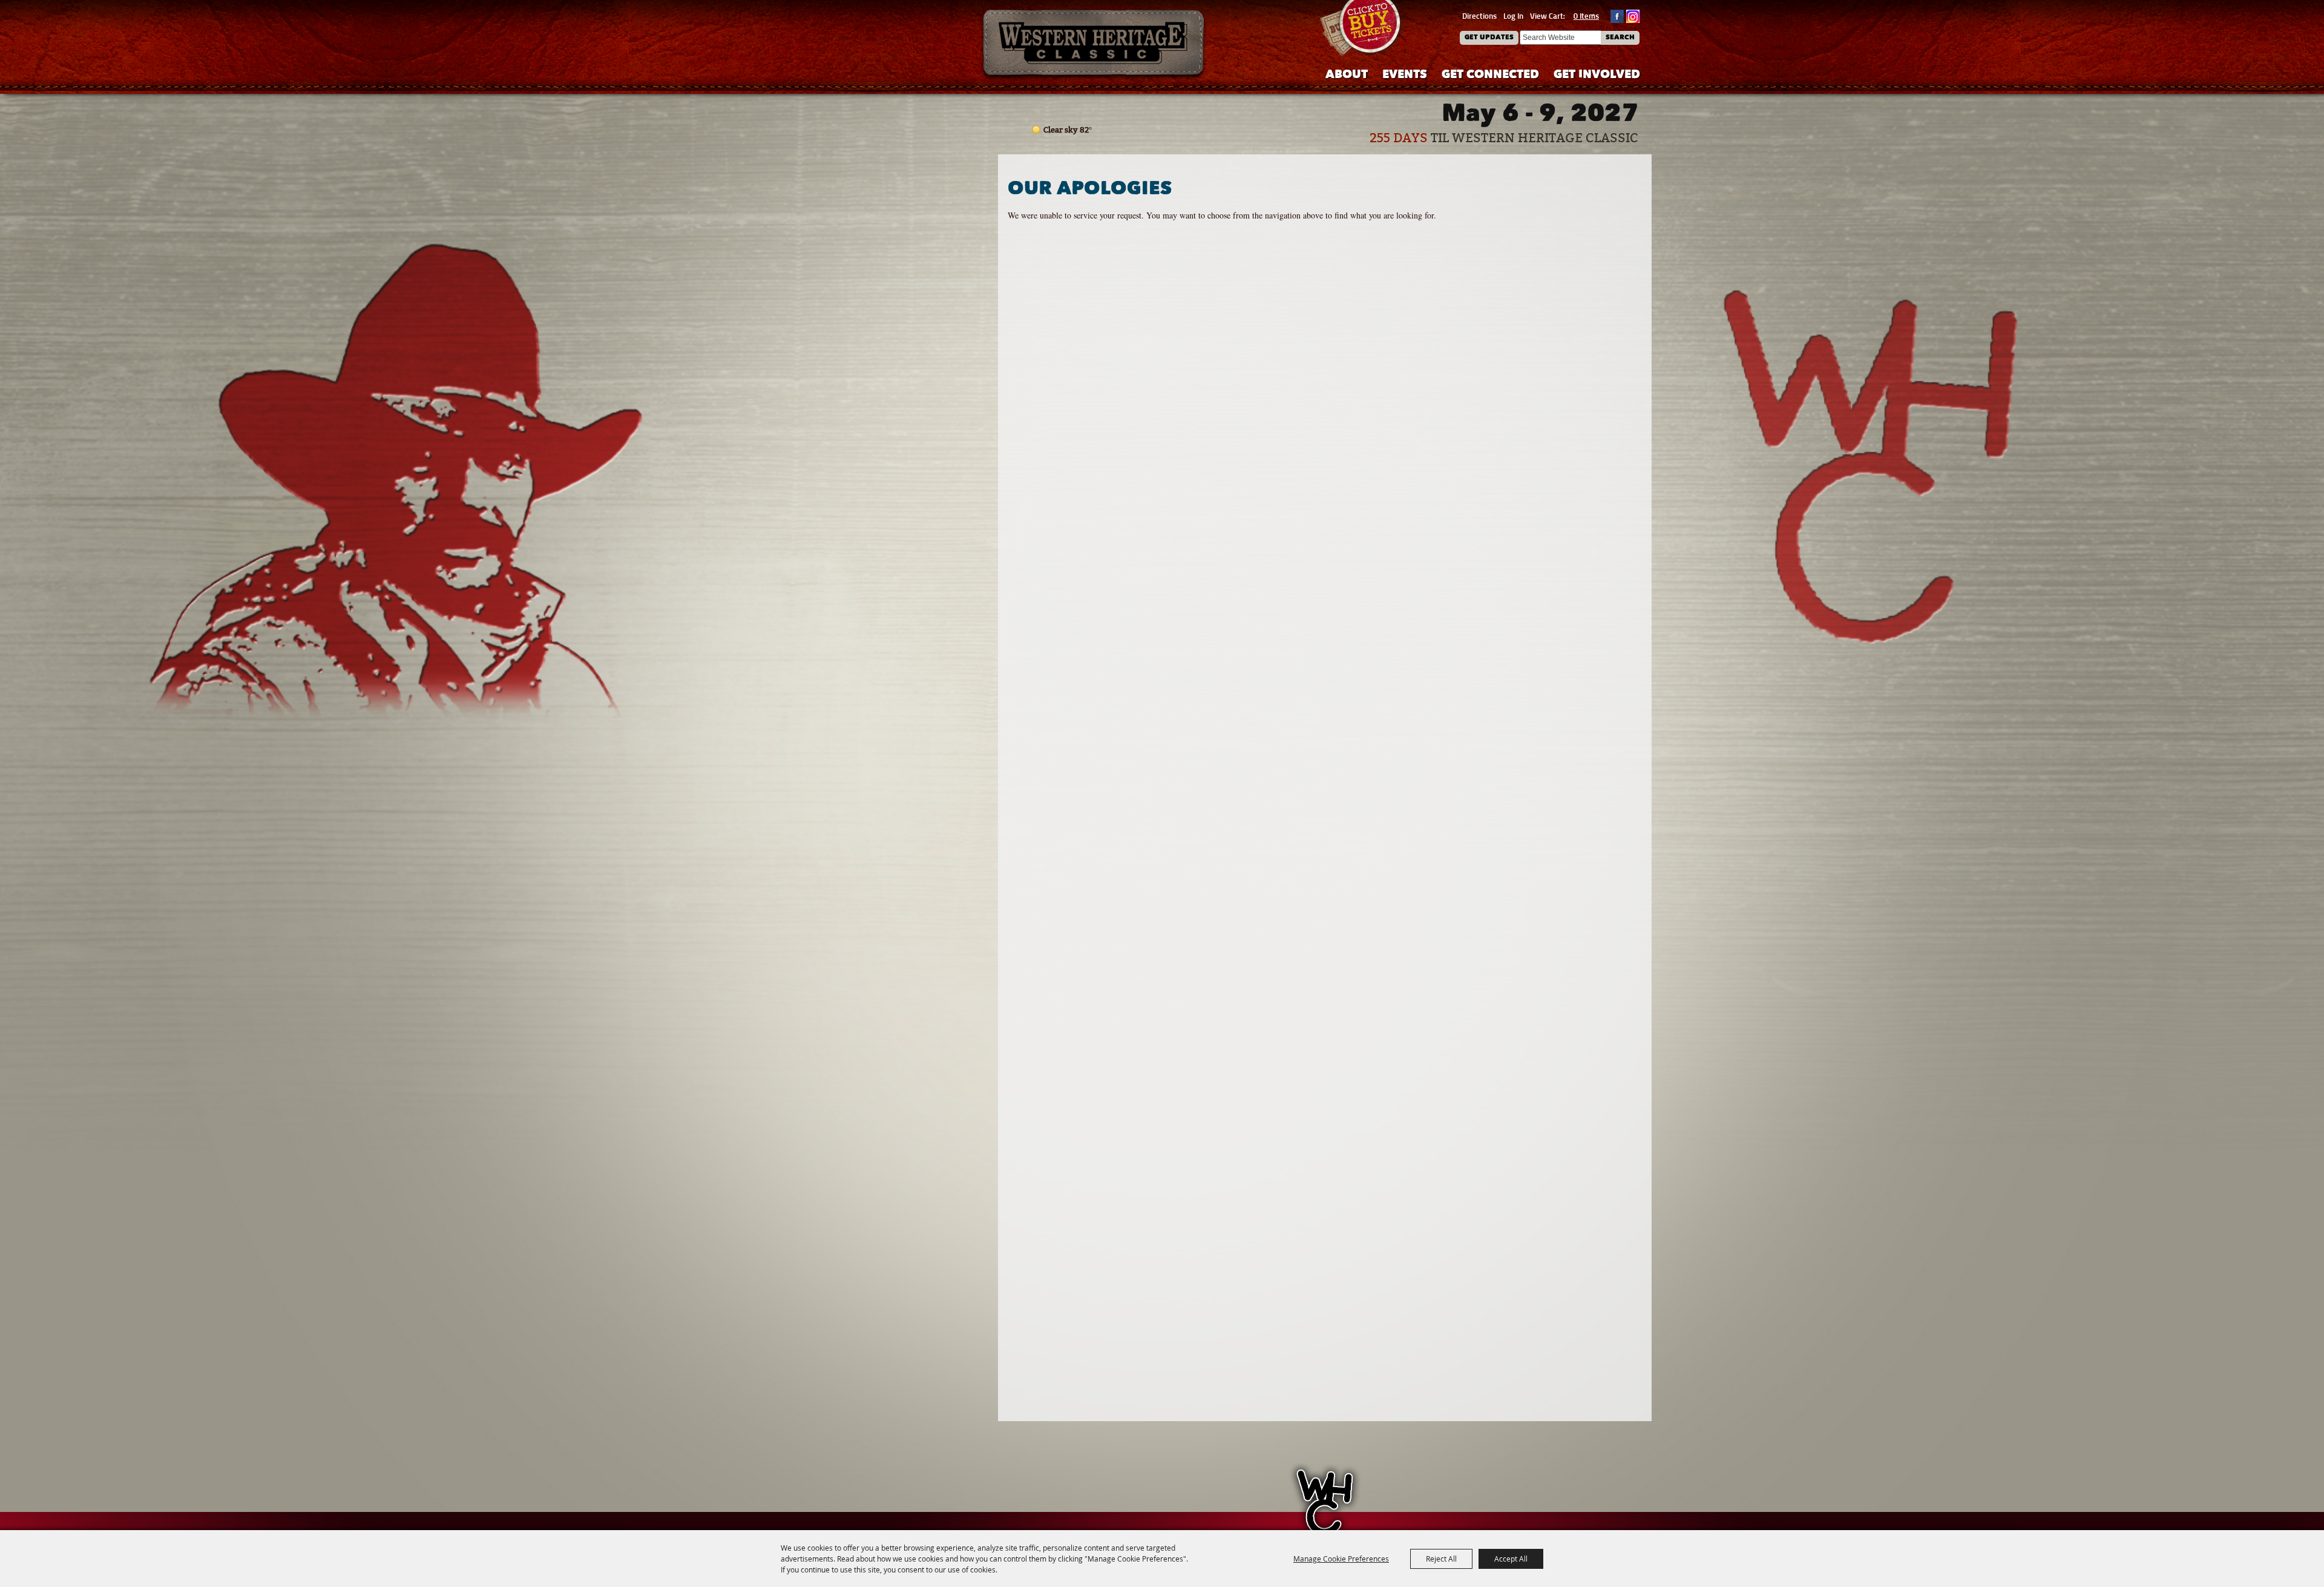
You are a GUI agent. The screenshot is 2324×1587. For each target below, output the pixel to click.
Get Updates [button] (1489, 38)
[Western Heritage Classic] (1094, 45)
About (1347, 75)
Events (1405, 75)
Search (1620, 38)
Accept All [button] (1511, 1559)
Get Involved (1597, 75)
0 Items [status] (1586, 16)
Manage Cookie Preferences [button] (1341, 1559)
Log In (1513, 16)
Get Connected (1490, 75)
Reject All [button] (1441, 1559)
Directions (1479, 16)
